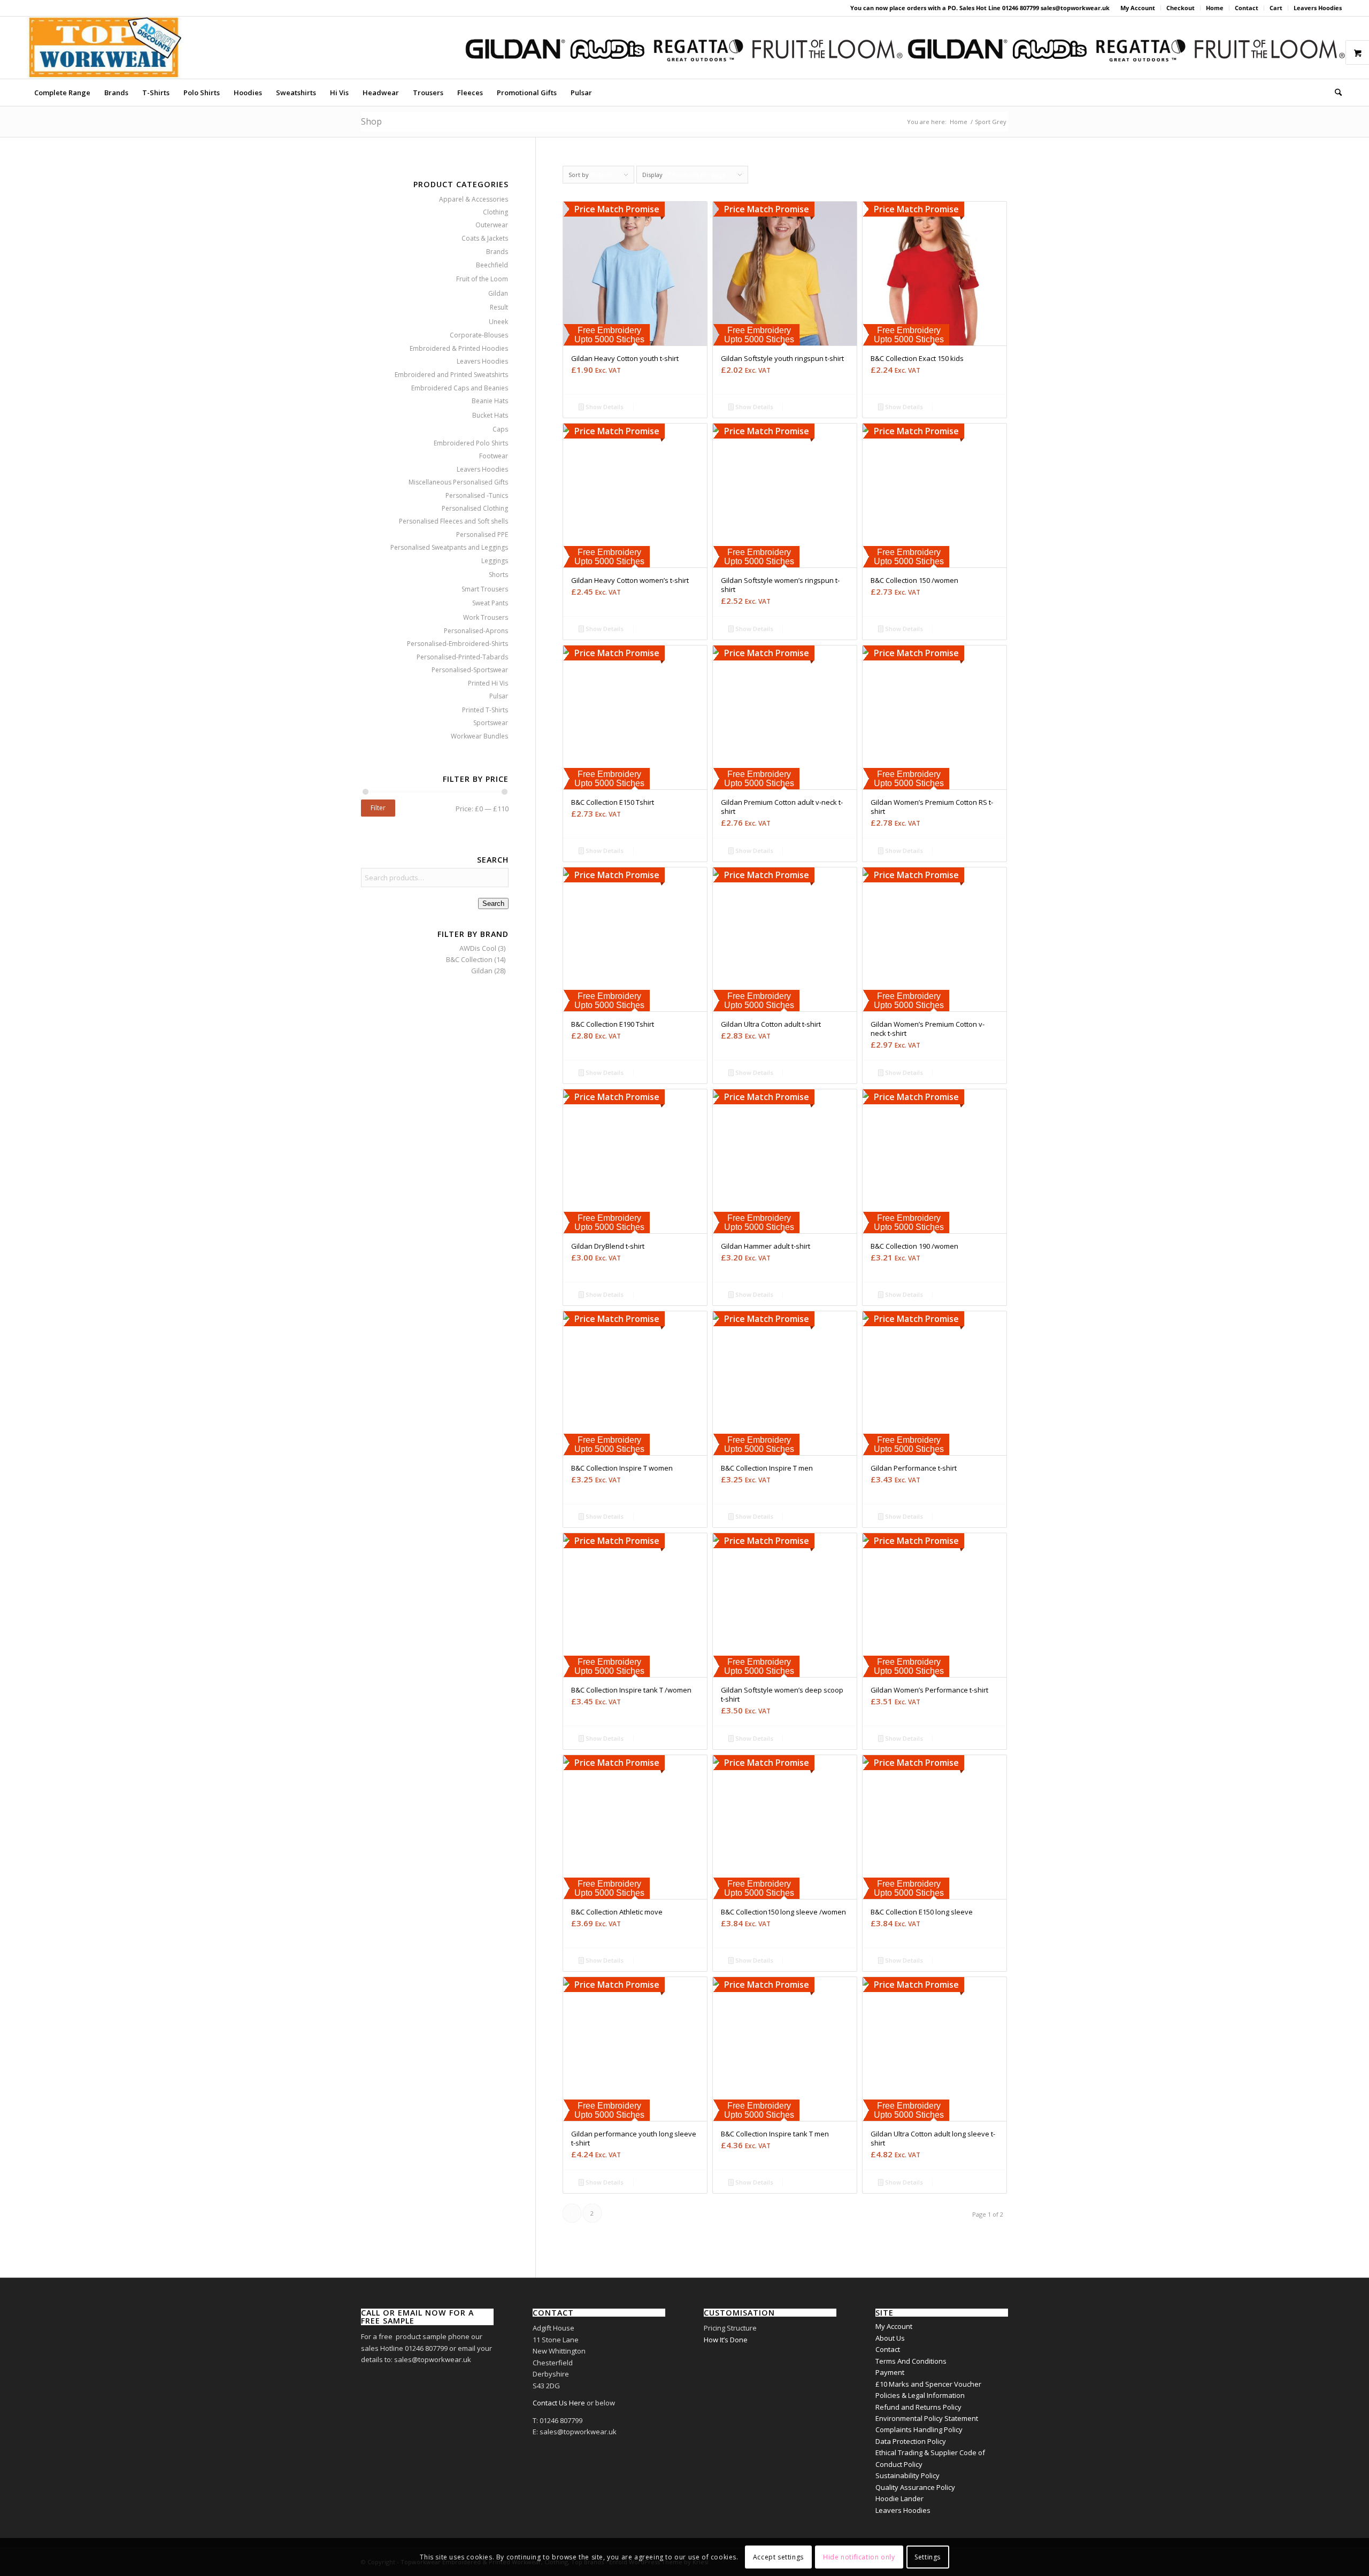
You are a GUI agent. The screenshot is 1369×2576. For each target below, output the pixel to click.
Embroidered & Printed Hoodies (459, 348)
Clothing (495, 212)
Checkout (1180, 8)
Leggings (495, 561)
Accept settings (778, 2557)
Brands (497, 252)
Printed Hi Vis (488, 683)
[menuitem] (1138, 8)
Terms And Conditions (911, 2361)
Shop (371, 121)
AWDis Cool (478, 948)
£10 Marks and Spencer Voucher (928, 2384)
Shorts (498, 575)
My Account (1138, 8)
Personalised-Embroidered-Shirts (457, 644)
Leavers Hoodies (1318, 8)
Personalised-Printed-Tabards (462, 657)
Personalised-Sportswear (470, 670)
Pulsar (499, 696)
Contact (1247, 8)
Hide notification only (859, 2557)
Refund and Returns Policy (918, 2407)
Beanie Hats (490, 401)
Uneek (498, 322)
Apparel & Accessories (474, 199)
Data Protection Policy (911, 2441)
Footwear (494, 456)
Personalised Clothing (475, 508)
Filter (378, 808)
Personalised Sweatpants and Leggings (449, 547)
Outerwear (492, 225)
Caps (500, 429)
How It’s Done (726, 2340)
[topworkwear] (104, 48)
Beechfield (492, 265)
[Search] (1335, 93)
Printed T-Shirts (485, 710)
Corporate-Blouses (479, 335)
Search (493, 903)
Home (1215, 8)
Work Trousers (486, 617)
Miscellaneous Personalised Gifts (458, 482)
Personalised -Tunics (477, 495)
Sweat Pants (490, 603)
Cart (1276, 8)
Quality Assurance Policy (915, 2487)
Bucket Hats (490, 415)
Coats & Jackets (485, 238)
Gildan (498, 293)
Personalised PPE (482, 535)
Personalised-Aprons (476, 631)
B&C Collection (469, 959)
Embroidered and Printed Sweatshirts (451, 375)
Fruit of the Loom (482, 279)
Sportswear (491, 723)
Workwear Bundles (479, 736)
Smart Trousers (485, 589)
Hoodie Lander (899, 2498)
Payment (890, 2372)
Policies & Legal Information (920, 2395)
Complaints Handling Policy (919, 2429)
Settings (928, 2557)
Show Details (604, 407)
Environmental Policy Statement (927, 2418)
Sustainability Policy (907, 2475)
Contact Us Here (559, 2403)
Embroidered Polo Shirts (471, 443)
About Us (890, 2338)
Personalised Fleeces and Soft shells (453, 521)
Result (499, 307)
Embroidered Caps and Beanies (460, 388)
